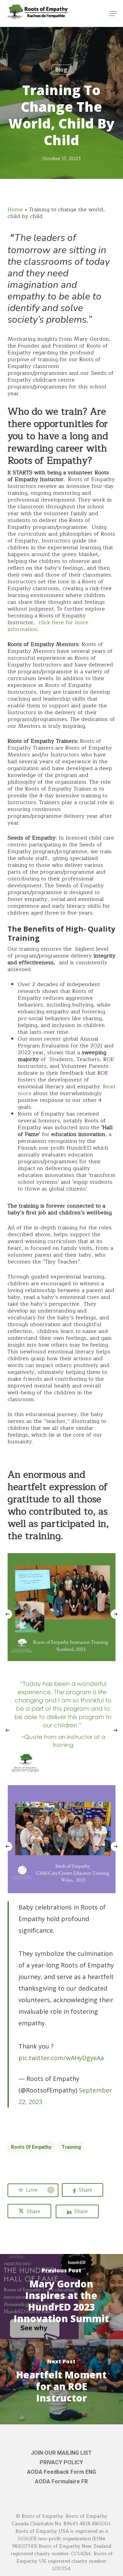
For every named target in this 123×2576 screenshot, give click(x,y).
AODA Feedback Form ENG (61, 2472)
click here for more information (48, 626)
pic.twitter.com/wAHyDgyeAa (61, 2058)
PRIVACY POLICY (61, 2462)
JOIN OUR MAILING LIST (61, 2453)
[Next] (116, 1614)
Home (15, 210)
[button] (113, 14)
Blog (61, 70)
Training (71, 2147)
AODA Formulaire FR (61, 2481)
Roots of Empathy (31, 2147)
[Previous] (7, 1614)
